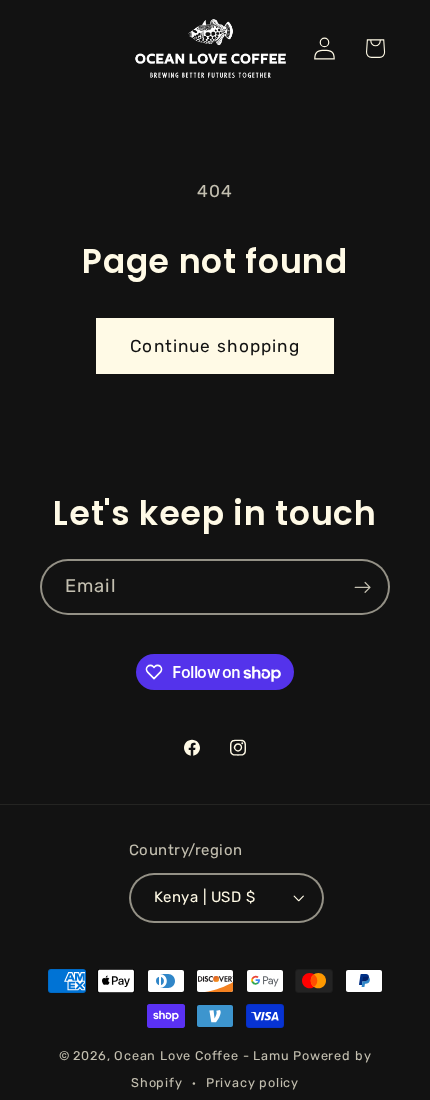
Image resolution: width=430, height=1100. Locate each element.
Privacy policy (252, 1082)
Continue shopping (215, 346)
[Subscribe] (362, 587)
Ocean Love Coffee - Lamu (201, 1055)
